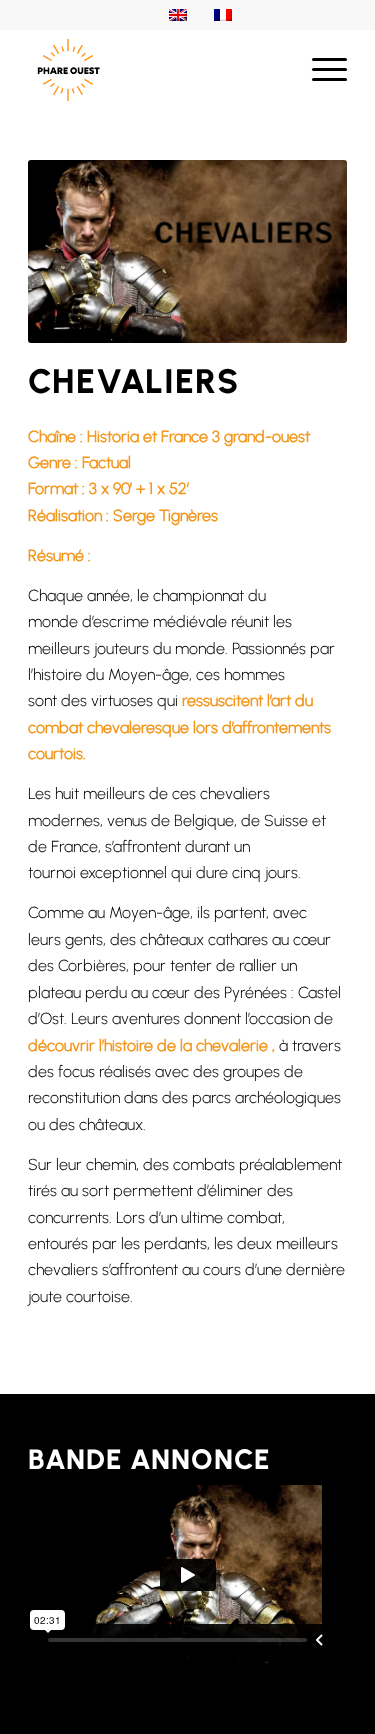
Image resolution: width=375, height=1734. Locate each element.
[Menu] (319, 70)
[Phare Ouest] (155, 70)
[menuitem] (319, 70)
